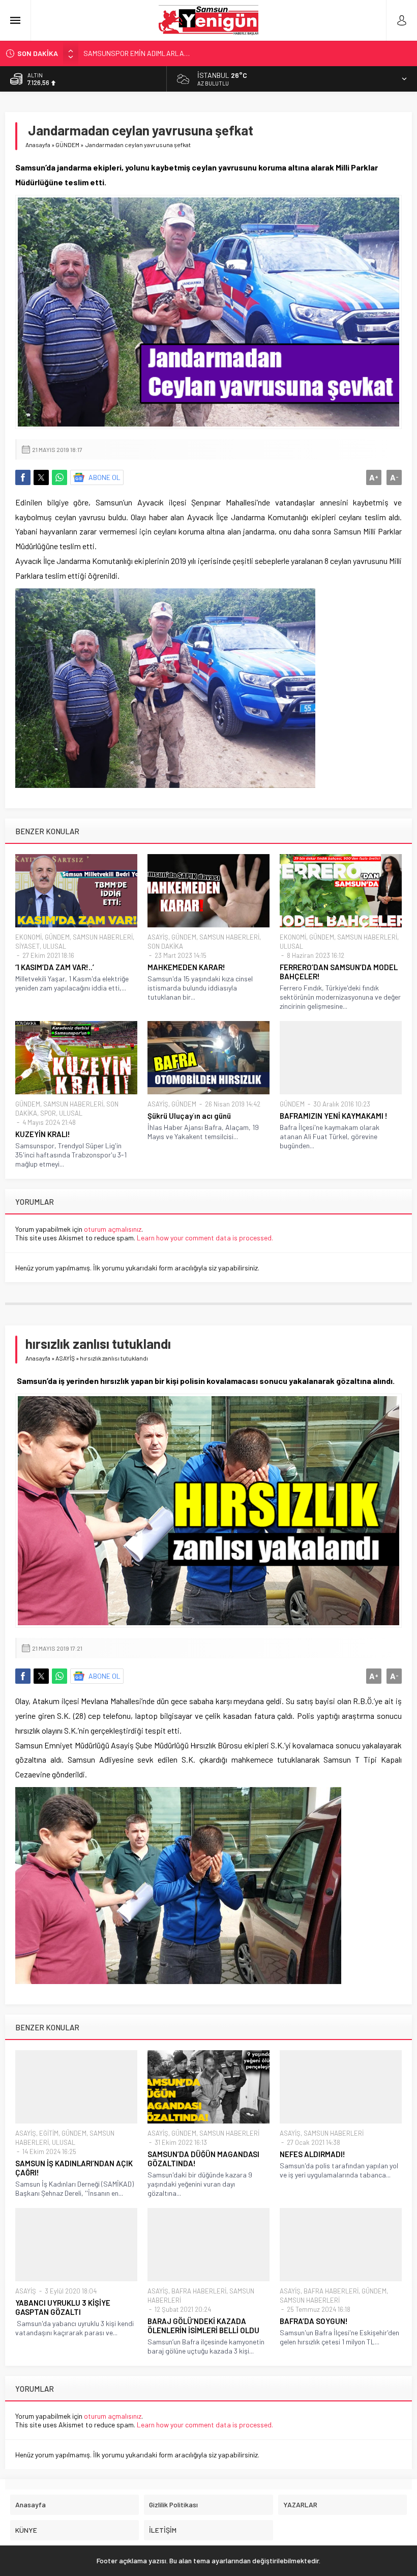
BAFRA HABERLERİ (199, 2291)
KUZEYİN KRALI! (43, 1134)
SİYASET (27, 946)
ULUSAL (54, 946)
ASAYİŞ (158, 937)
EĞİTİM (49, 2133)
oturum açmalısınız (113, 1229)
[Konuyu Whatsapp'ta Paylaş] (59, 477)
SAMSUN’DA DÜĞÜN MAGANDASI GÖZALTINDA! (203, 2159)
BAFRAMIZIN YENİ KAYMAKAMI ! (334, 1116)
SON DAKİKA (165, 946)
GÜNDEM (67, 145)
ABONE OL (105, 477)
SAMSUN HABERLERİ (103, 937)
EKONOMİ (28, 937)
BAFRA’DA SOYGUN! (314, 2321)
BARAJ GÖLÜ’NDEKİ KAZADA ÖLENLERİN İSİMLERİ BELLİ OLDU (203, 2326)
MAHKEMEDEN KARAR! (186, 967)
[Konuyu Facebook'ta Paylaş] (23, 477)
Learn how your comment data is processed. (205, 1238)
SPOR (48, 1113)
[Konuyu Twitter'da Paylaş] (41, 477)
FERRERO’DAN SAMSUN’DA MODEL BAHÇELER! (339, 972)
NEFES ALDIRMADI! (312, 2154)
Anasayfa (38, 145)
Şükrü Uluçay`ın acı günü (189, 1116)
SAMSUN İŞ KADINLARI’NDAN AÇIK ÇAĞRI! (74, 2168)
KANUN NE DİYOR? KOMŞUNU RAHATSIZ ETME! (154, 53)
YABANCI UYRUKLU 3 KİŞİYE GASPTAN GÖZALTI (63, 2307)
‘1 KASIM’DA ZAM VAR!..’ (55, 967)
